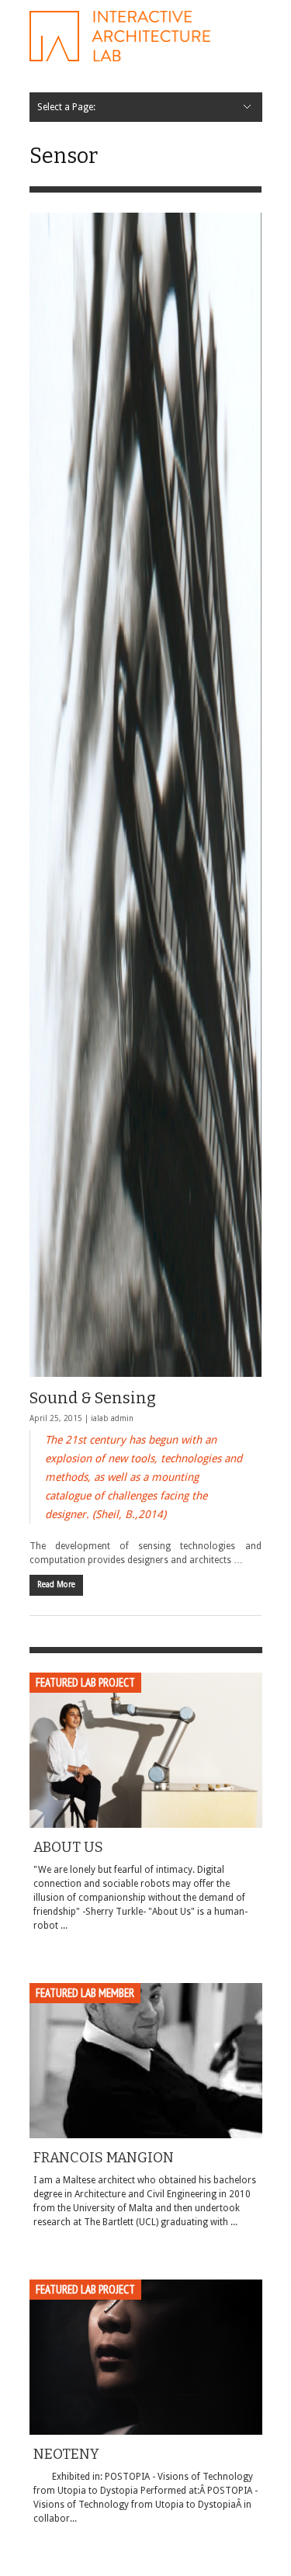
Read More (56, 1584)
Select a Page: (66, 107)
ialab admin (112, 1418)
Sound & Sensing (93, 1398)
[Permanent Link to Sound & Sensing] (145, 795)
